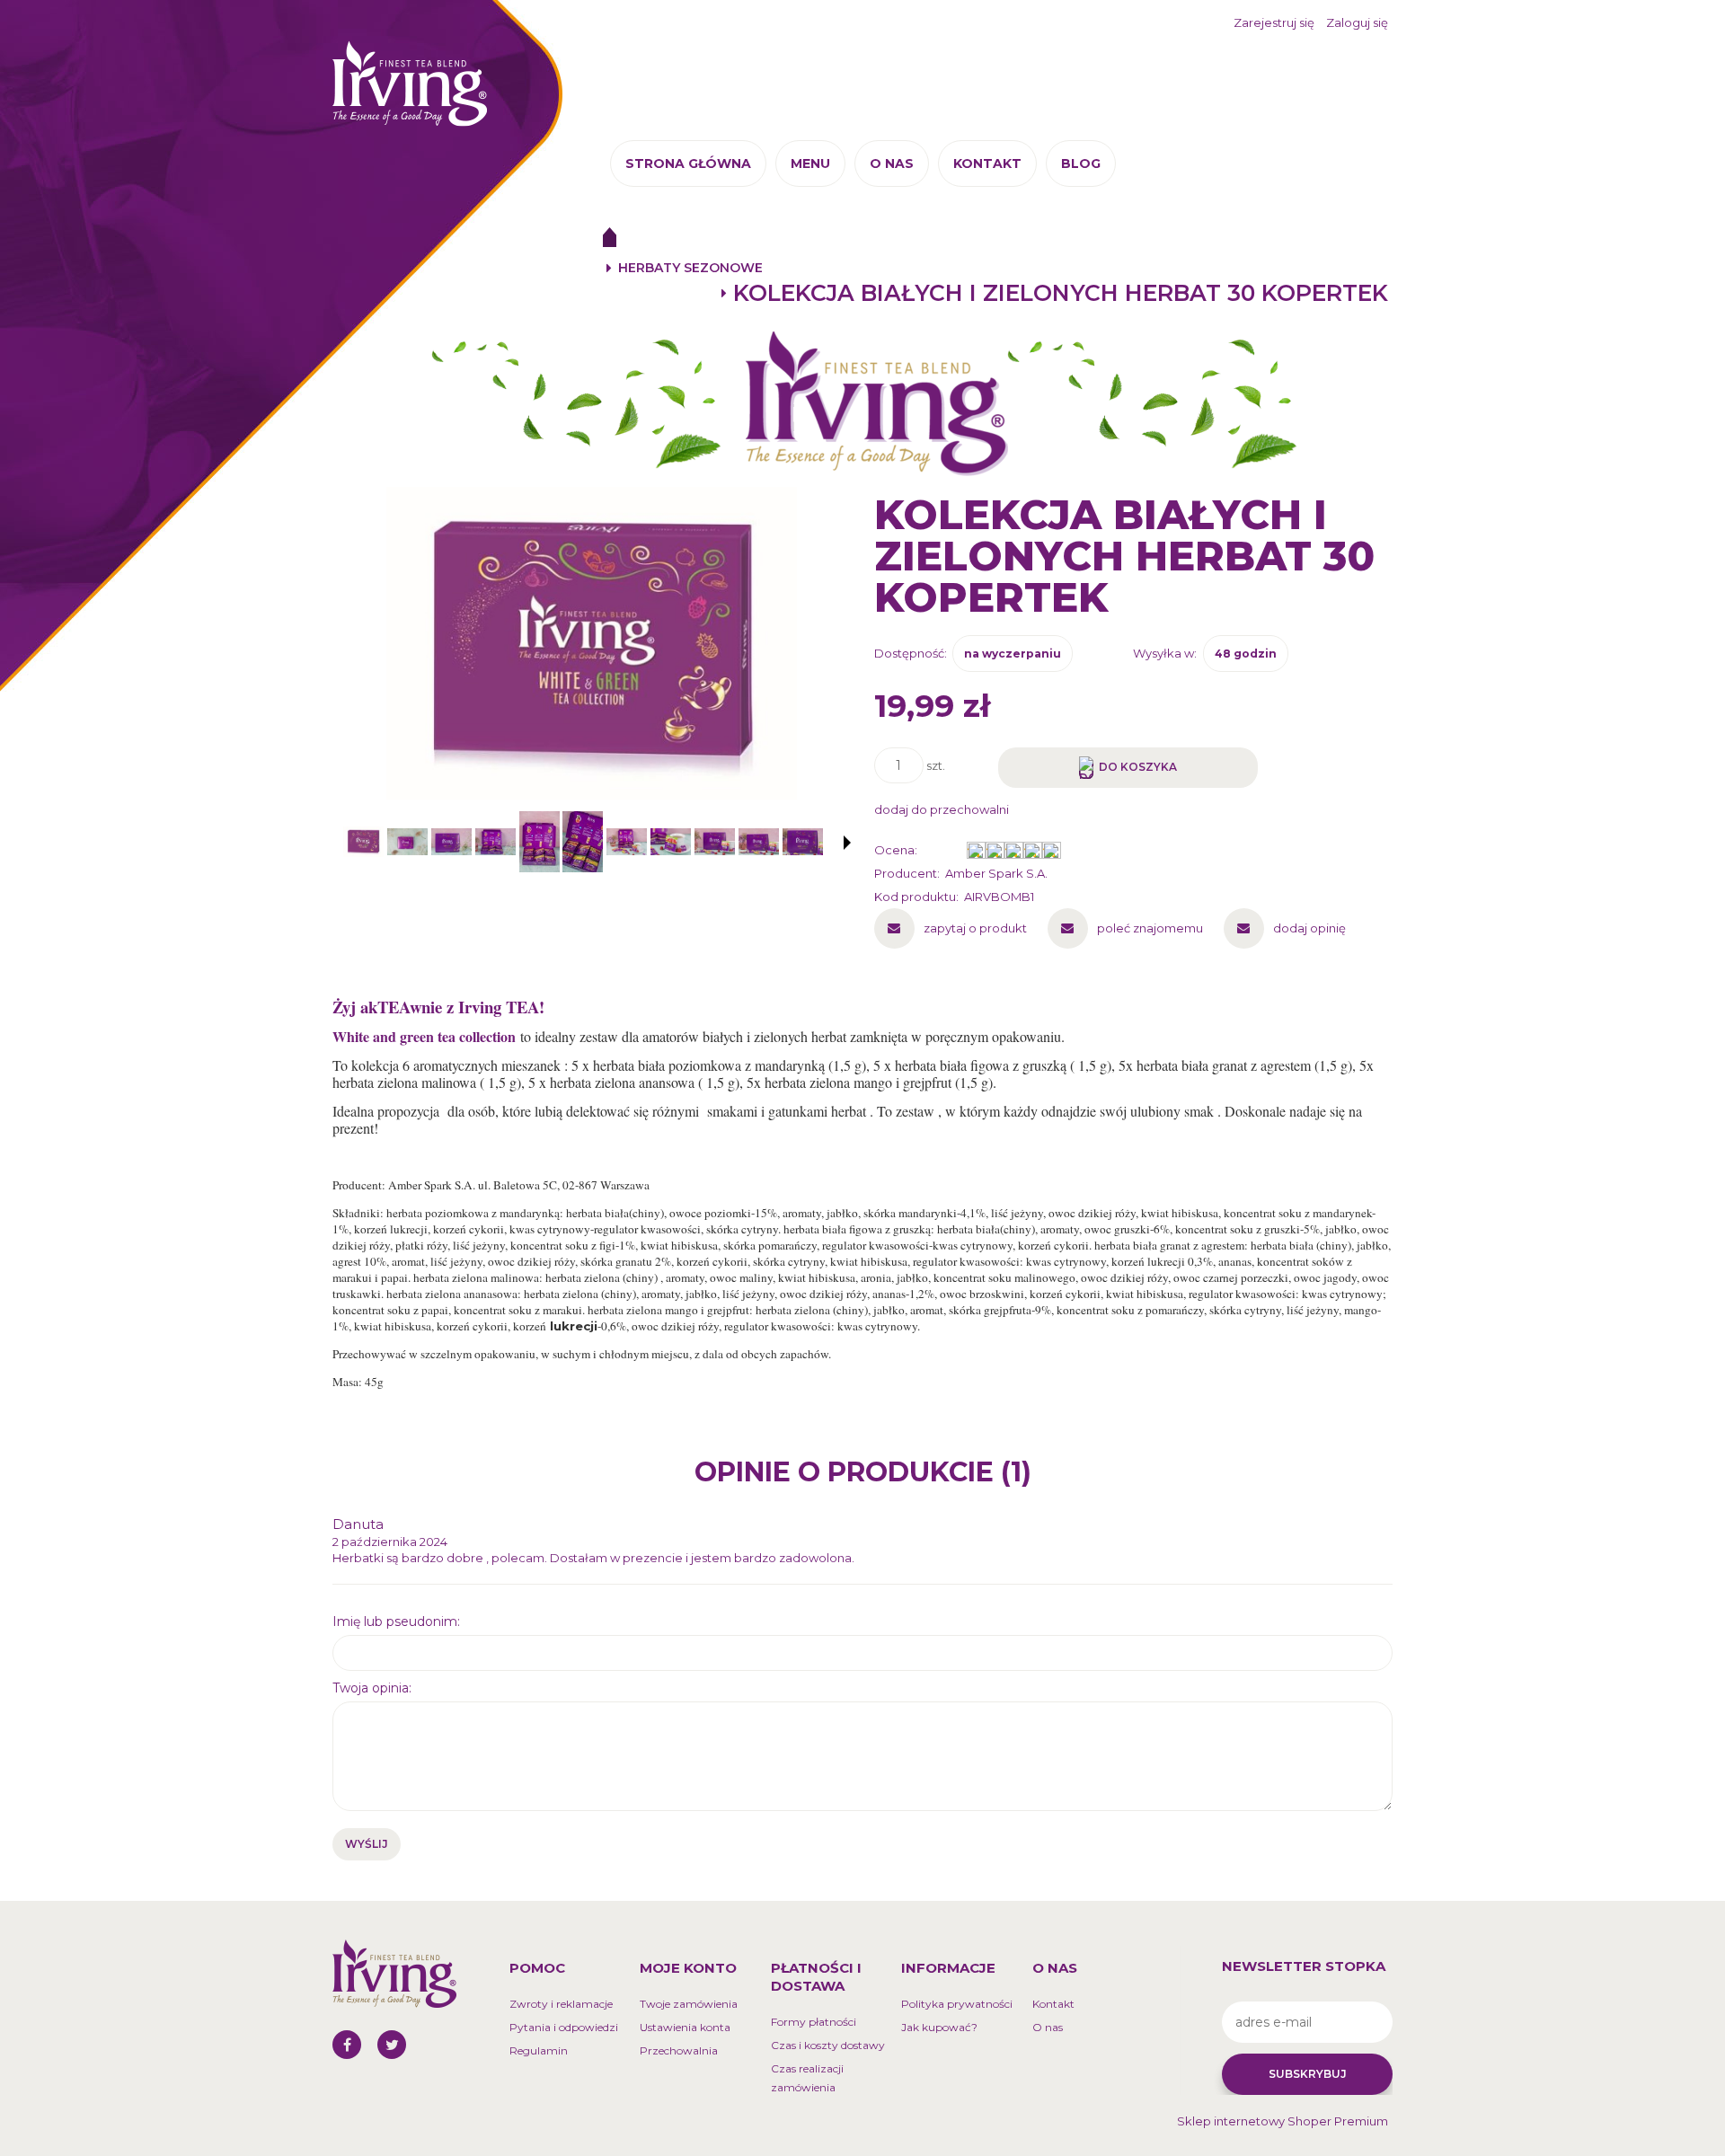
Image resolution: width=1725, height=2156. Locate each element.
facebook (347, 2045)
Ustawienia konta (685, 2027)
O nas (1048, 2027)
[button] (847, 843)
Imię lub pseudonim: (396, 1621)
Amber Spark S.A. (996, 873)
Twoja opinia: (372, 1688)
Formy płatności (814, 2022)
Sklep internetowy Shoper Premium (1283, 2121)
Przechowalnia (679, 2050)
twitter (392, 2045)
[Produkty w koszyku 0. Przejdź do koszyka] (1369, 77)
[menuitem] (688, 163)
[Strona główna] (410, 82)
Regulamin (539, 2050)
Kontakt (1053, 2004)
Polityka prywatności (957, 2004)
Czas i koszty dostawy (828, 2045)
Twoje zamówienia (689, 2004)
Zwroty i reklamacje (561, 2004)
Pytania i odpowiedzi (564, 2027)
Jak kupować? (939, 2027)
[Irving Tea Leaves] (862, 403)
